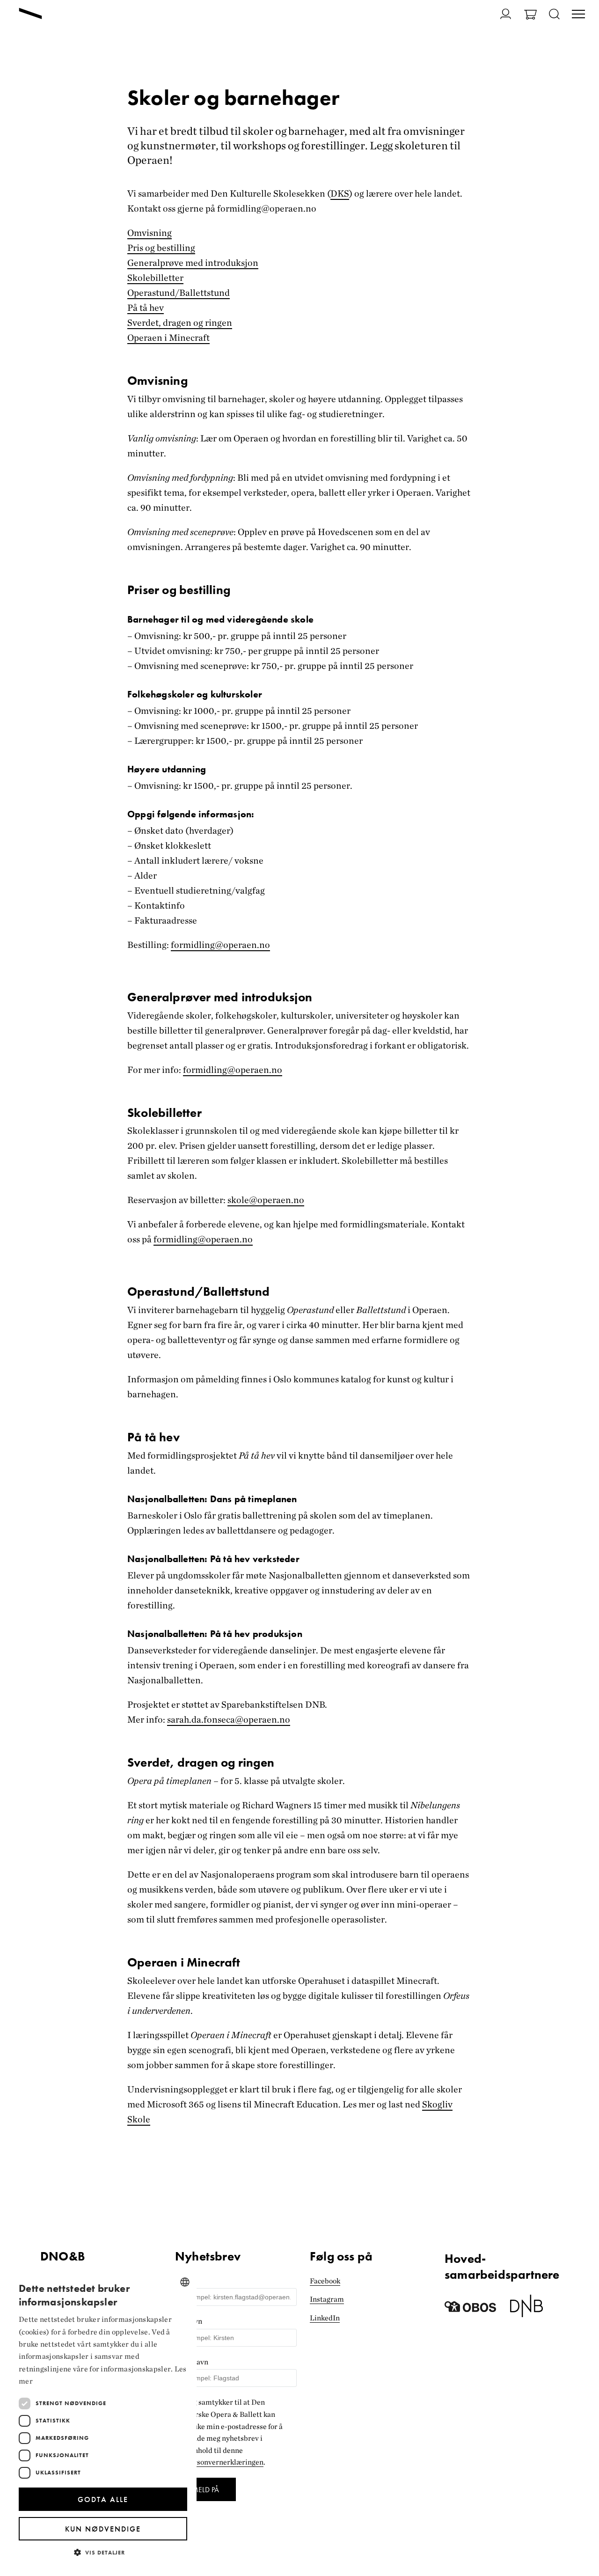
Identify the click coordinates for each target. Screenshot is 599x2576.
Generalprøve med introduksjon (193, 263)
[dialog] (103, 2418)
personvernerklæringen (225, 2462)
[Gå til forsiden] (30, 15)
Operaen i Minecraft (168, 338)
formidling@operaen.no (233, 1070)
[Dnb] (526, 2309)
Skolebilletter (155, 278)
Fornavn (189, 2321)
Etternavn (192, 2362)
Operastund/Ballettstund (179, 293)
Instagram (327, 2299)
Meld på (205, 2490)
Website (188, 2245)
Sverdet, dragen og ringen (180, 323)
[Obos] (470, 2309)
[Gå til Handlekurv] (530, 16)
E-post (186, 2281)
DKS (340, 193)
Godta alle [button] (103, 2499)
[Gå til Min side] (500, 14)
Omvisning (150, 233)
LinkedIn (325, 2318)
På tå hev (146, 308)
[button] (103, 2552)
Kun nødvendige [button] (103, 2529)
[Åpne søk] (554, 15)
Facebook (325, 2281)
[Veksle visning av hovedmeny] (578, 15)
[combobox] (185, 2282)
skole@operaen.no (266, 1200)
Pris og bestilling (161, 248)
